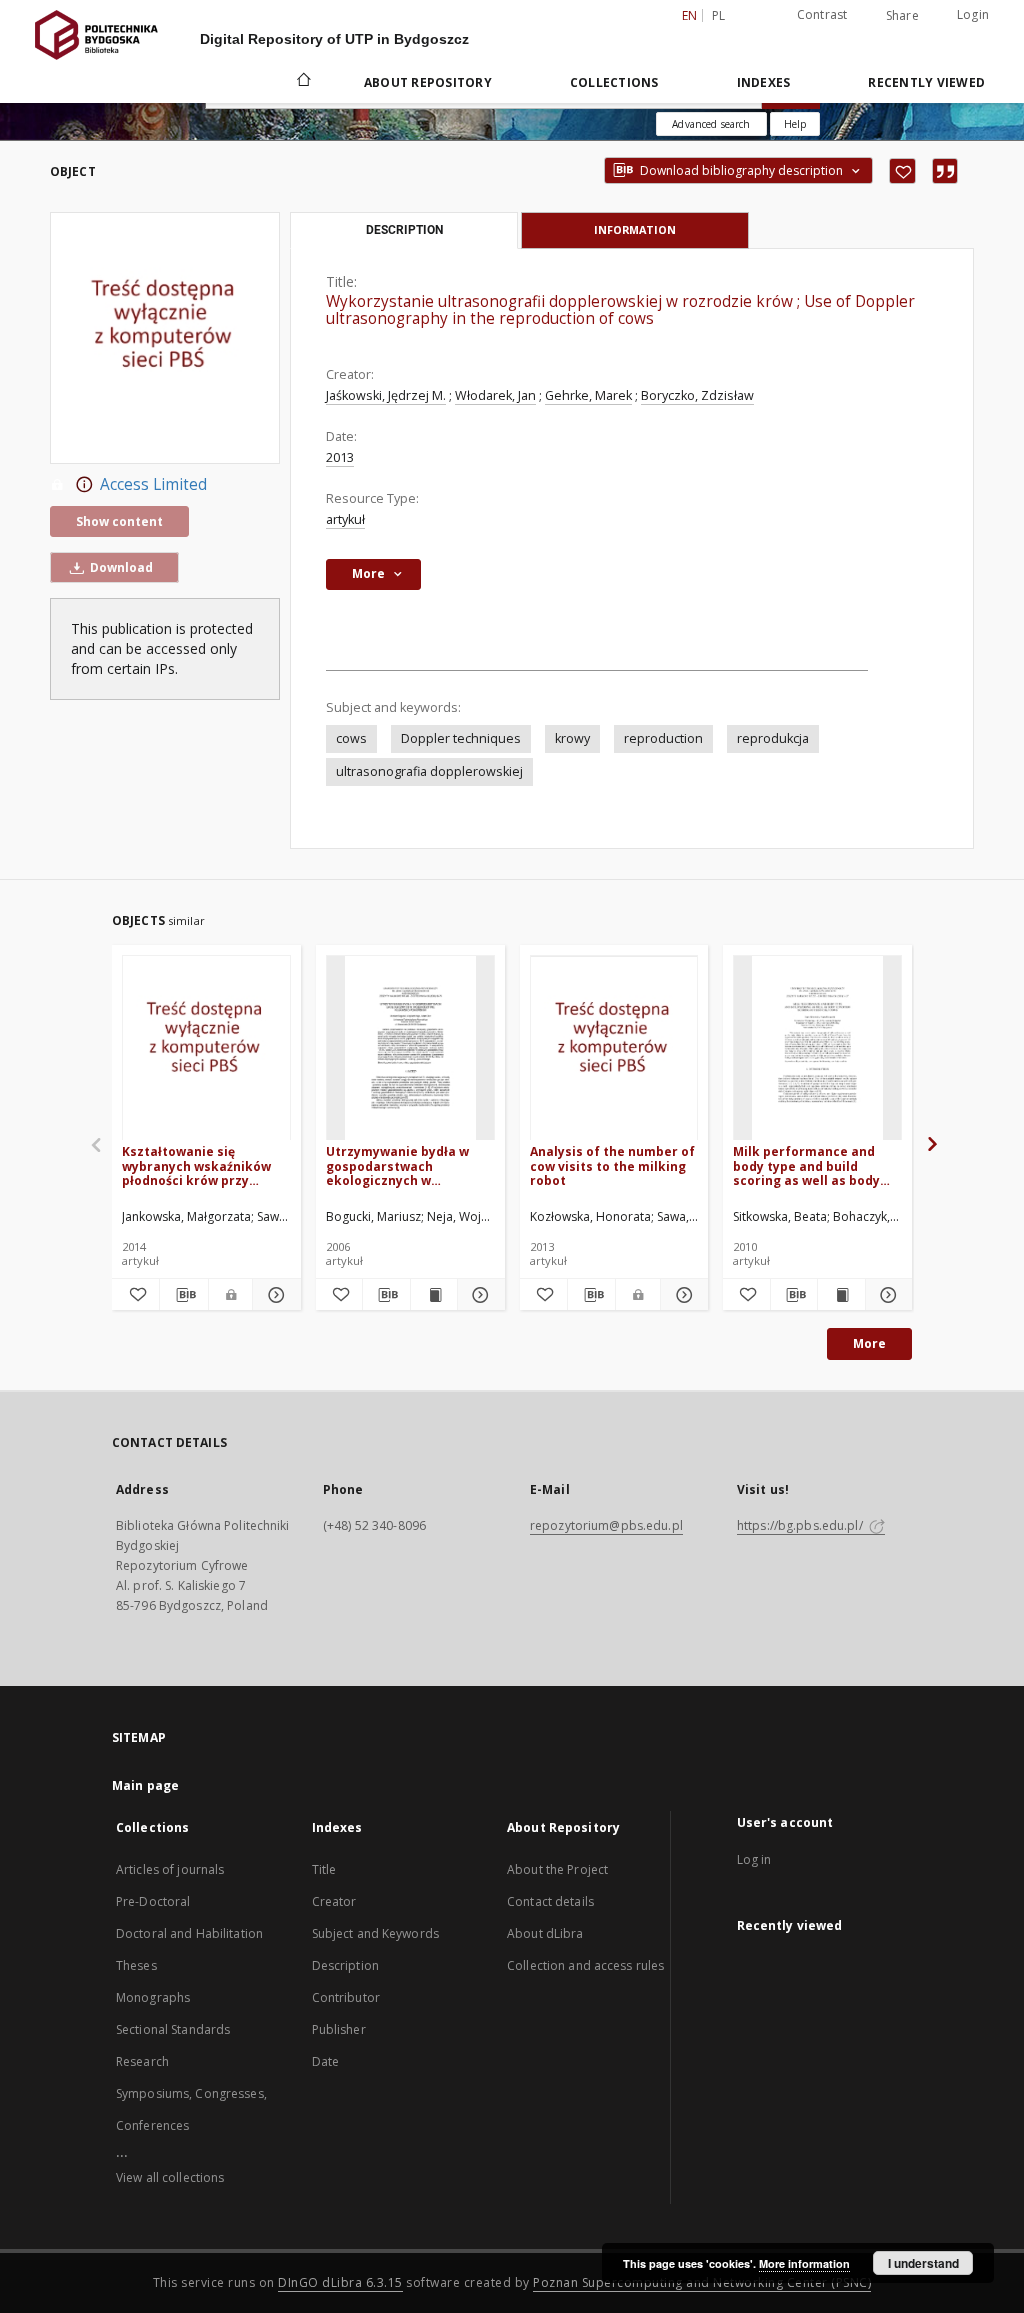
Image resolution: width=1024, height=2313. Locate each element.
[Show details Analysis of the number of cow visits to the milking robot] (681, 1295)
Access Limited (153, 484)
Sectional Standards (173, 2029)
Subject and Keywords (375, 1933)
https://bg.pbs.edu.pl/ (801, 1525)
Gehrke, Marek (588, 395)
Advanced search (711, 124)
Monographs (153, 1997)
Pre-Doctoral (153, 1901)
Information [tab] (635, 229)
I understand (923, 2263)
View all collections (170, 2177)
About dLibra (545, 1933)
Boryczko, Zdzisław (697, 395)
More (869, 1343)
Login (973, 14)
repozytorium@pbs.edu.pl (606, 1525)
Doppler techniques (461, 738)
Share (902, 16)
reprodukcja (773, 738)
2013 (340, 457)
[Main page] (302, 82)
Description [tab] (404, 230)
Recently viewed (926, 82)
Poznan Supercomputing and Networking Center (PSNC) (702, 2282)
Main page (145, 1785)
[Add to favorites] (902, 171)
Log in (754, 1859)
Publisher (339, 2029)
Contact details (550, 1901)
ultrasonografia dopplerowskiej (429, 771)
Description (345, 1965)
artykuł (345, 519)
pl (719, 15)
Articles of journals (170, 1869)
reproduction (663, 738)
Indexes (764, 82)
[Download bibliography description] (183, 1295)
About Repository (428, 82)
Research (142, 2061)
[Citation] (945, 171)
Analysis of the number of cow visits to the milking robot (612, 1165)
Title (324, 1869)
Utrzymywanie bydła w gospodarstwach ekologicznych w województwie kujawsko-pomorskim (406, 1165)
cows (351, 738)
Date (325, 2061)
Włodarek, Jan (495, 395)
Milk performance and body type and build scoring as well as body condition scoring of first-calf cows (815, 1165)
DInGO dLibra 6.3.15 (340, 2282)
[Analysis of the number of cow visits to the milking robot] (614, 1048)
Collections (614, 82)
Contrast (822, 14)
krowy (572, 738)
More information (804, 2263)
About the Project (557, 1869)
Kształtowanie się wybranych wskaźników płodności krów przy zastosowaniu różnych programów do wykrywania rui (196, 1165)
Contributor (346, 1997)
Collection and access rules (585, 1965)
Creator (334, 1901)
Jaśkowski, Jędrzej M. (386, 395)
